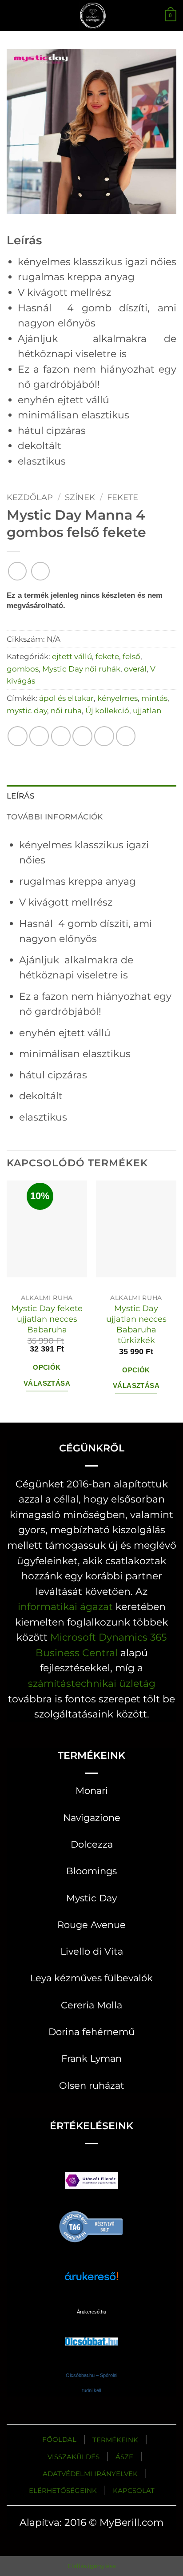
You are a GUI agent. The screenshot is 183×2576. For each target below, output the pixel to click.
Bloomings (91, 1871)
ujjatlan (147, 710)
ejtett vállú (72, 656)
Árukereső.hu (91, 2312)
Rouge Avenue (91, 1925)
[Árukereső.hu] (91, 2226)
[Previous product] (40, 571)
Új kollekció (107, 710)
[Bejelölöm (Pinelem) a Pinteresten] (104, 736)
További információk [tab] (55, 817)
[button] (14, 15)
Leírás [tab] (21, 796)
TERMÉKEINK (115, 2440)
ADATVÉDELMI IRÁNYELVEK (90, 2474)
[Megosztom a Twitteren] (61, 736)
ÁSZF (124, 2457)
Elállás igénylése (92, 2566)
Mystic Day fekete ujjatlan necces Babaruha (47, 1319)
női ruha (66, 710)
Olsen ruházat (92, 2085)
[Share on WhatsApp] (18, 736)
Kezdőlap (30, 497)
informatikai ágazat (65, 1606)
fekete (123, 497)
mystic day (27, 710)
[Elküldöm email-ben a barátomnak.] (82, 736)
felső (131, 656)
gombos (23, 669)
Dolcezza (92, 1844)
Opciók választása (47, 1375)
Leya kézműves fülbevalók (91, 1978)
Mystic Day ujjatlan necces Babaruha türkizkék (136, 1324)
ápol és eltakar (66, 698)
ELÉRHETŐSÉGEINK (63, 2491)
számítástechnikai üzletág (92, 1683)
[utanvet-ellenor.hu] (91, 2182)
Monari (92, 1791)
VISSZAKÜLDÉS (74, 2457)
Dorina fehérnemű (91, 2032)
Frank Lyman (91, 2058)
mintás (154, 698)
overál (135, 669)
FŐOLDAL (59, 2439)
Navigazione (92, 1818)
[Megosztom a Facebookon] (39, 736)
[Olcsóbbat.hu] (91, 2333)
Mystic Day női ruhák (81, 669)
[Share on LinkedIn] (126, 736)
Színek (80, 497)
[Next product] (17, 571)
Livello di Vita (92, 1951)
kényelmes (117, 698)
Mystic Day (91, 1898)
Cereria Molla (91, 2005)
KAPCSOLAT (134, 2491)
